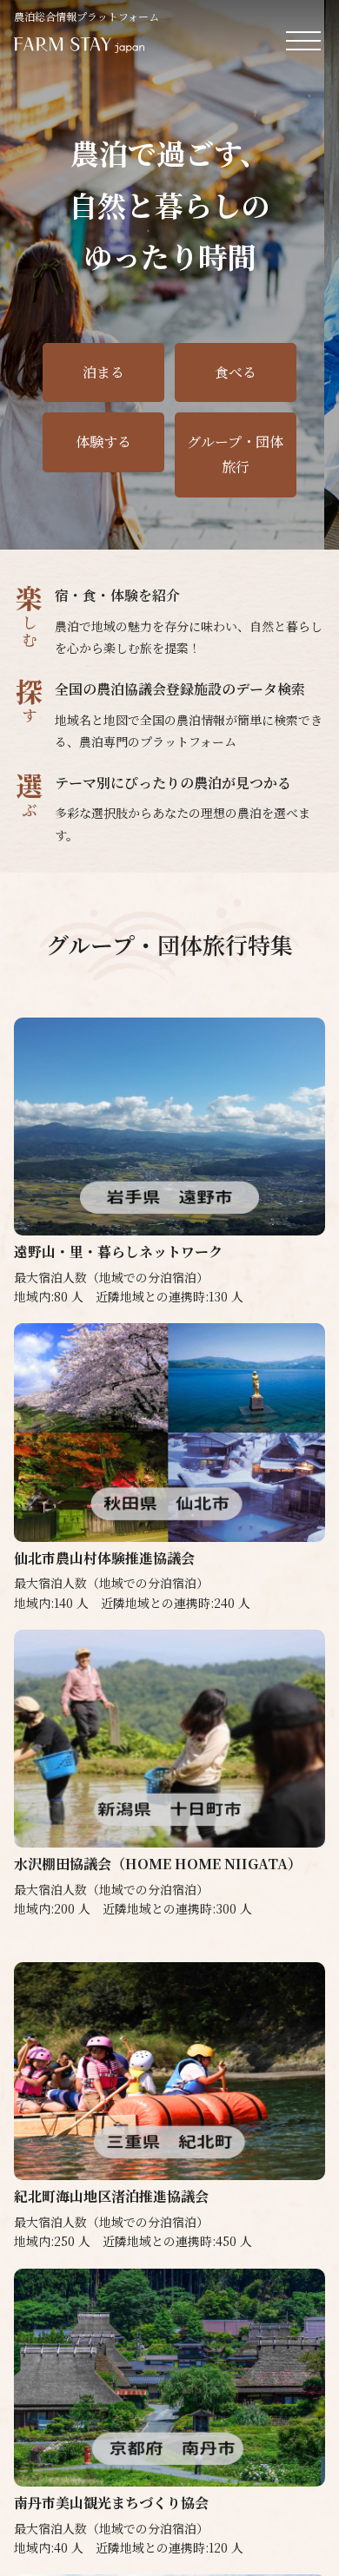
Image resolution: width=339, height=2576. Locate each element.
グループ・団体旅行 (235, 454)
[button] (282, 522)
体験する (103, 441)
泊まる (103, 372)
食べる (236, 372)
